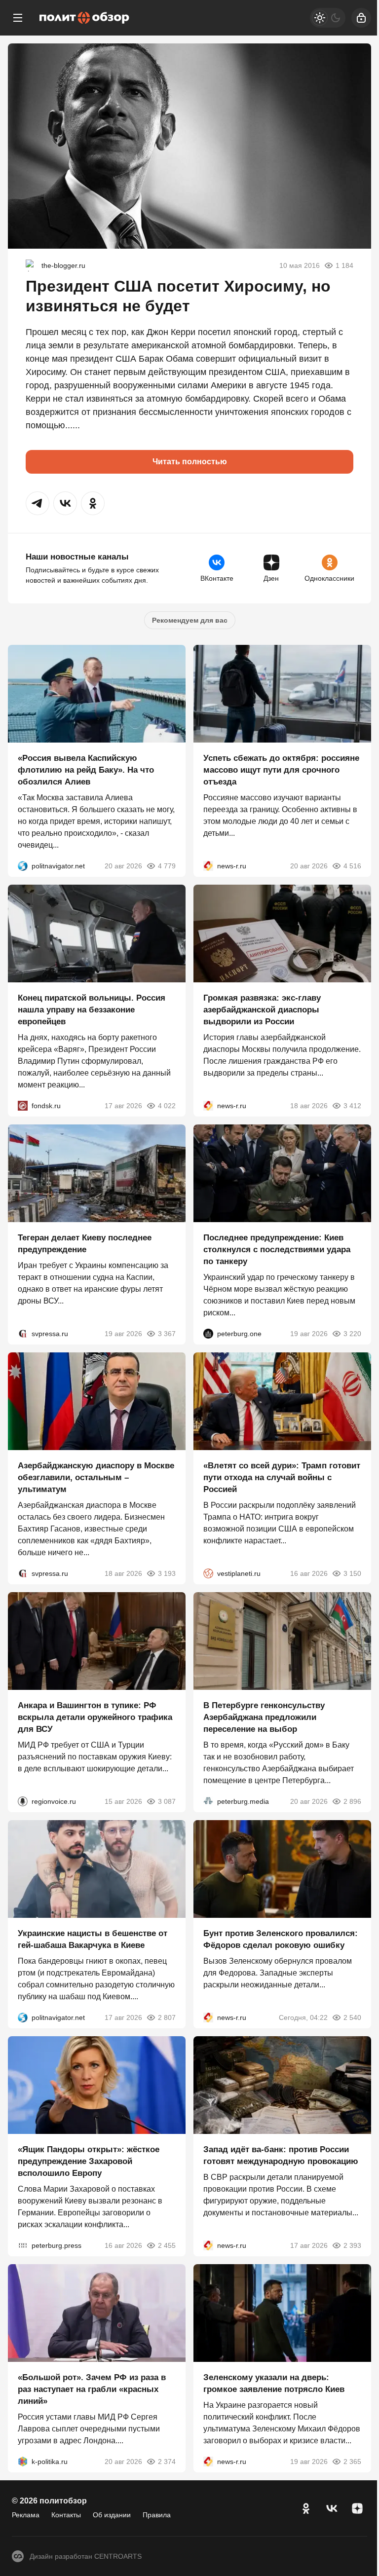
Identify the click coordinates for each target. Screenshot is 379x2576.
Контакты (66, 2515)
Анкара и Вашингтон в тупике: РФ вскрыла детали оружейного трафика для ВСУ (95, 1717)
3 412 (352, 1106)
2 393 (352, 2245)
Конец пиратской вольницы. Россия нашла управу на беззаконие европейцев (92, 1010)
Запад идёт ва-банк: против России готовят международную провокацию (281, 2155)
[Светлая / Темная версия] (328, 18)
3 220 (352, 1334)
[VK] (332, 2508)
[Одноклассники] (306, 2508)
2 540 (352, 2017)
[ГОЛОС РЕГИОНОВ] (23, 1801)
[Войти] (361, 18)
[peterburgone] (208, 1334)
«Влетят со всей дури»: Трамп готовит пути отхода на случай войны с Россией (282, 1477)
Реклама (26, 2515)
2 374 (167, 2462)
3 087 (167, 1801)
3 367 (167, 1334)
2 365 (352, 2462)
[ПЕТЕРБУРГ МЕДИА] (208, 1801)
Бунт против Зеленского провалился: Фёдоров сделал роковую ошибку (281, 1939)
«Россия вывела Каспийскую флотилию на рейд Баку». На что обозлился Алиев (86, 770)
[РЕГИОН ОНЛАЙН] (208, 866)
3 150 (352, 1573)
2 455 (167, 2245)
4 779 (167, 866)
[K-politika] (23, 2462)
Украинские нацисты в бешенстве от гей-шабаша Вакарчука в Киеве (93, 1939)
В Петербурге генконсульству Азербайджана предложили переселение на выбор (264, 1717)
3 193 (167, 1573)
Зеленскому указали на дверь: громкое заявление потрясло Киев (274, 2383)
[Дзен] (357, 2508)
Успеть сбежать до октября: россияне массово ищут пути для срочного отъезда (281, 770)
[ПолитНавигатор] (23, 866)
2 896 (352, 1801)
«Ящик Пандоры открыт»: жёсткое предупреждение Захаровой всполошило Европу (89, 2161)
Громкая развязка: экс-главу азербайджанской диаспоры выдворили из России (262, 1010)
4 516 (352, 866)
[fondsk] (23, 1106)
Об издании (112, 2515)
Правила (157, 2515)
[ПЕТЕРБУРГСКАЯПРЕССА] (23, 2245)
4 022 (167, 1106)
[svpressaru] (23, 1334)
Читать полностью (190, 462)
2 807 (167, 2017)
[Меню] (18, 18)
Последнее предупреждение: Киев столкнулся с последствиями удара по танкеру (277, 1250)
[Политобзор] (84, 18)
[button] (38, 503)
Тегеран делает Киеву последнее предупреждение (85, 1244)
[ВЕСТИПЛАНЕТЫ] (208, 1573)
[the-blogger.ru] (32, 265)
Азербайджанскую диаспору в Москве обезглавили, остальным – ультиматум (96, 1477)
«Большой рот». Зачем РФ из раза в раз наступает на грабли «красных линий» (92, 2389)
